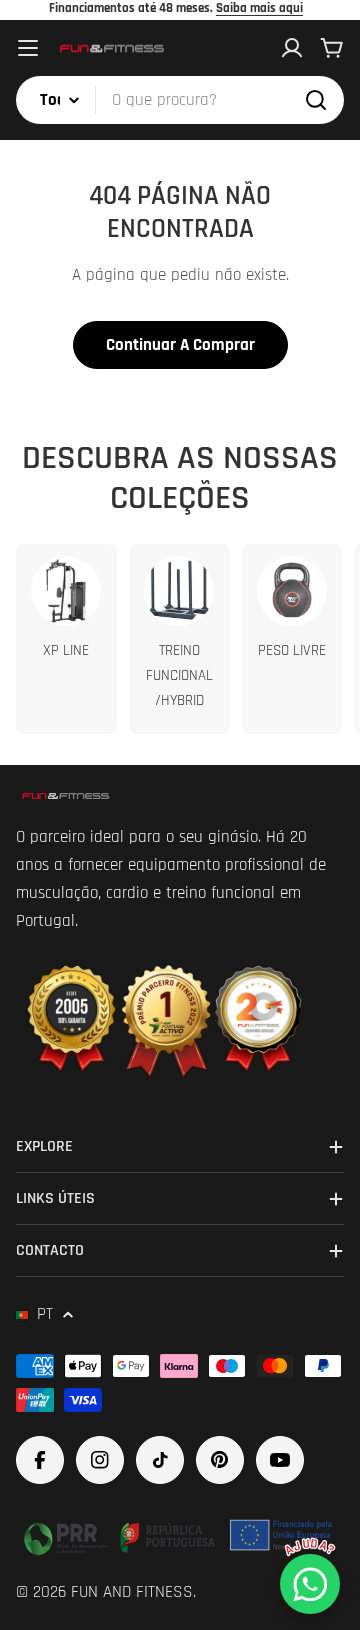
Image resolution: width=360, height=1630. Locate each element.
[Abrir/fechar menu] (28, 48)
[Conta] (292, 48)
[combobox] (180, 100)
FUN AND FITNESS (132, 1592)
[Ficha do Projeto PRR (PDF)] (180, 1535)
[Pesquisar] (316, 100)
